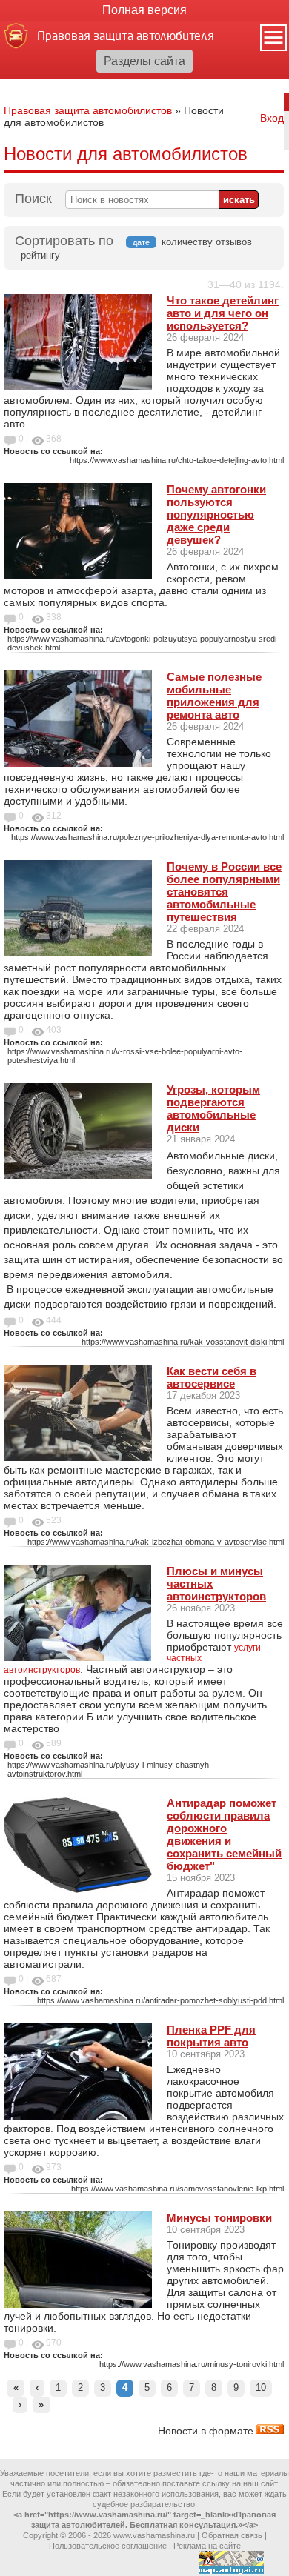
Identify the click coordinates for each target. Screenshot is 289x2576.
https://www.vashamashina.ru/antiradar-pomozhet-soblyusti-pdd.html (160, 2000)
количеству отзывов (207, 242)
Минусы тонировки (219, 2218)
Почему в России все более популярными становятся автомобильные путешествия (224, 892)
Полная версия (144, 10)
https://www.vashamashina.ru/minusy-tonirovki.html (192, 2364)
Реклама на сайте (207, 2546)
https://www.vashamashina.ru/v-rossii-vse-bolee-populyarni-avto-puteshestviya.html (125, 1056)
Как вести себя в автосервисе (212, 1377)
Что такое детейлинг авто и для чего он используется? (223, 313)
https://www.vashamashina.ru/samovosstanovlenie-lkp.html (177, 2189)
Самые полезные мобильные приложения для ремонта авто (214, 696)
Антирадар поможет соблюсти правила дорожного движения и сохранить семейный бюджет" (224, 1834)
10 (261, 2387)
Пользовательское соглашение (108, 2546)
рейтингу (40, 255)
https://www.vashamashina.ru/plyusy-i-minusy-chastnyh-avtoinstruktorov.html (110, 1769)
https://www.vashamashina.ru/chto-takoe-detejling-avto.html (177, 460)
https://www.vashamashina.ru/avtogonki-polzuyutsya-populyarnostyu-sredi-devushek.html (143, 643)
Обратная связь (232, 2535)
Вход (272, 118)
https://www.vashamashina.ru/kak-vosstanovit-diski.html (183, 1342)
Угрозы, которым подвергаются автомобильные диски (213, 1108)
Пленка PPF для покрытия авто (211, 2036)
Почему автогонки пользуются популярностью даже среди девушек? (216, 515)
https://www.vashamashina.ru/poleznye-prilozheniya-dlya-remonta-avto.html (147, 837)
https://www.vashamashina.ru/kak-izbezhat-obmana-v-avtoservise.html (156, 1542)
